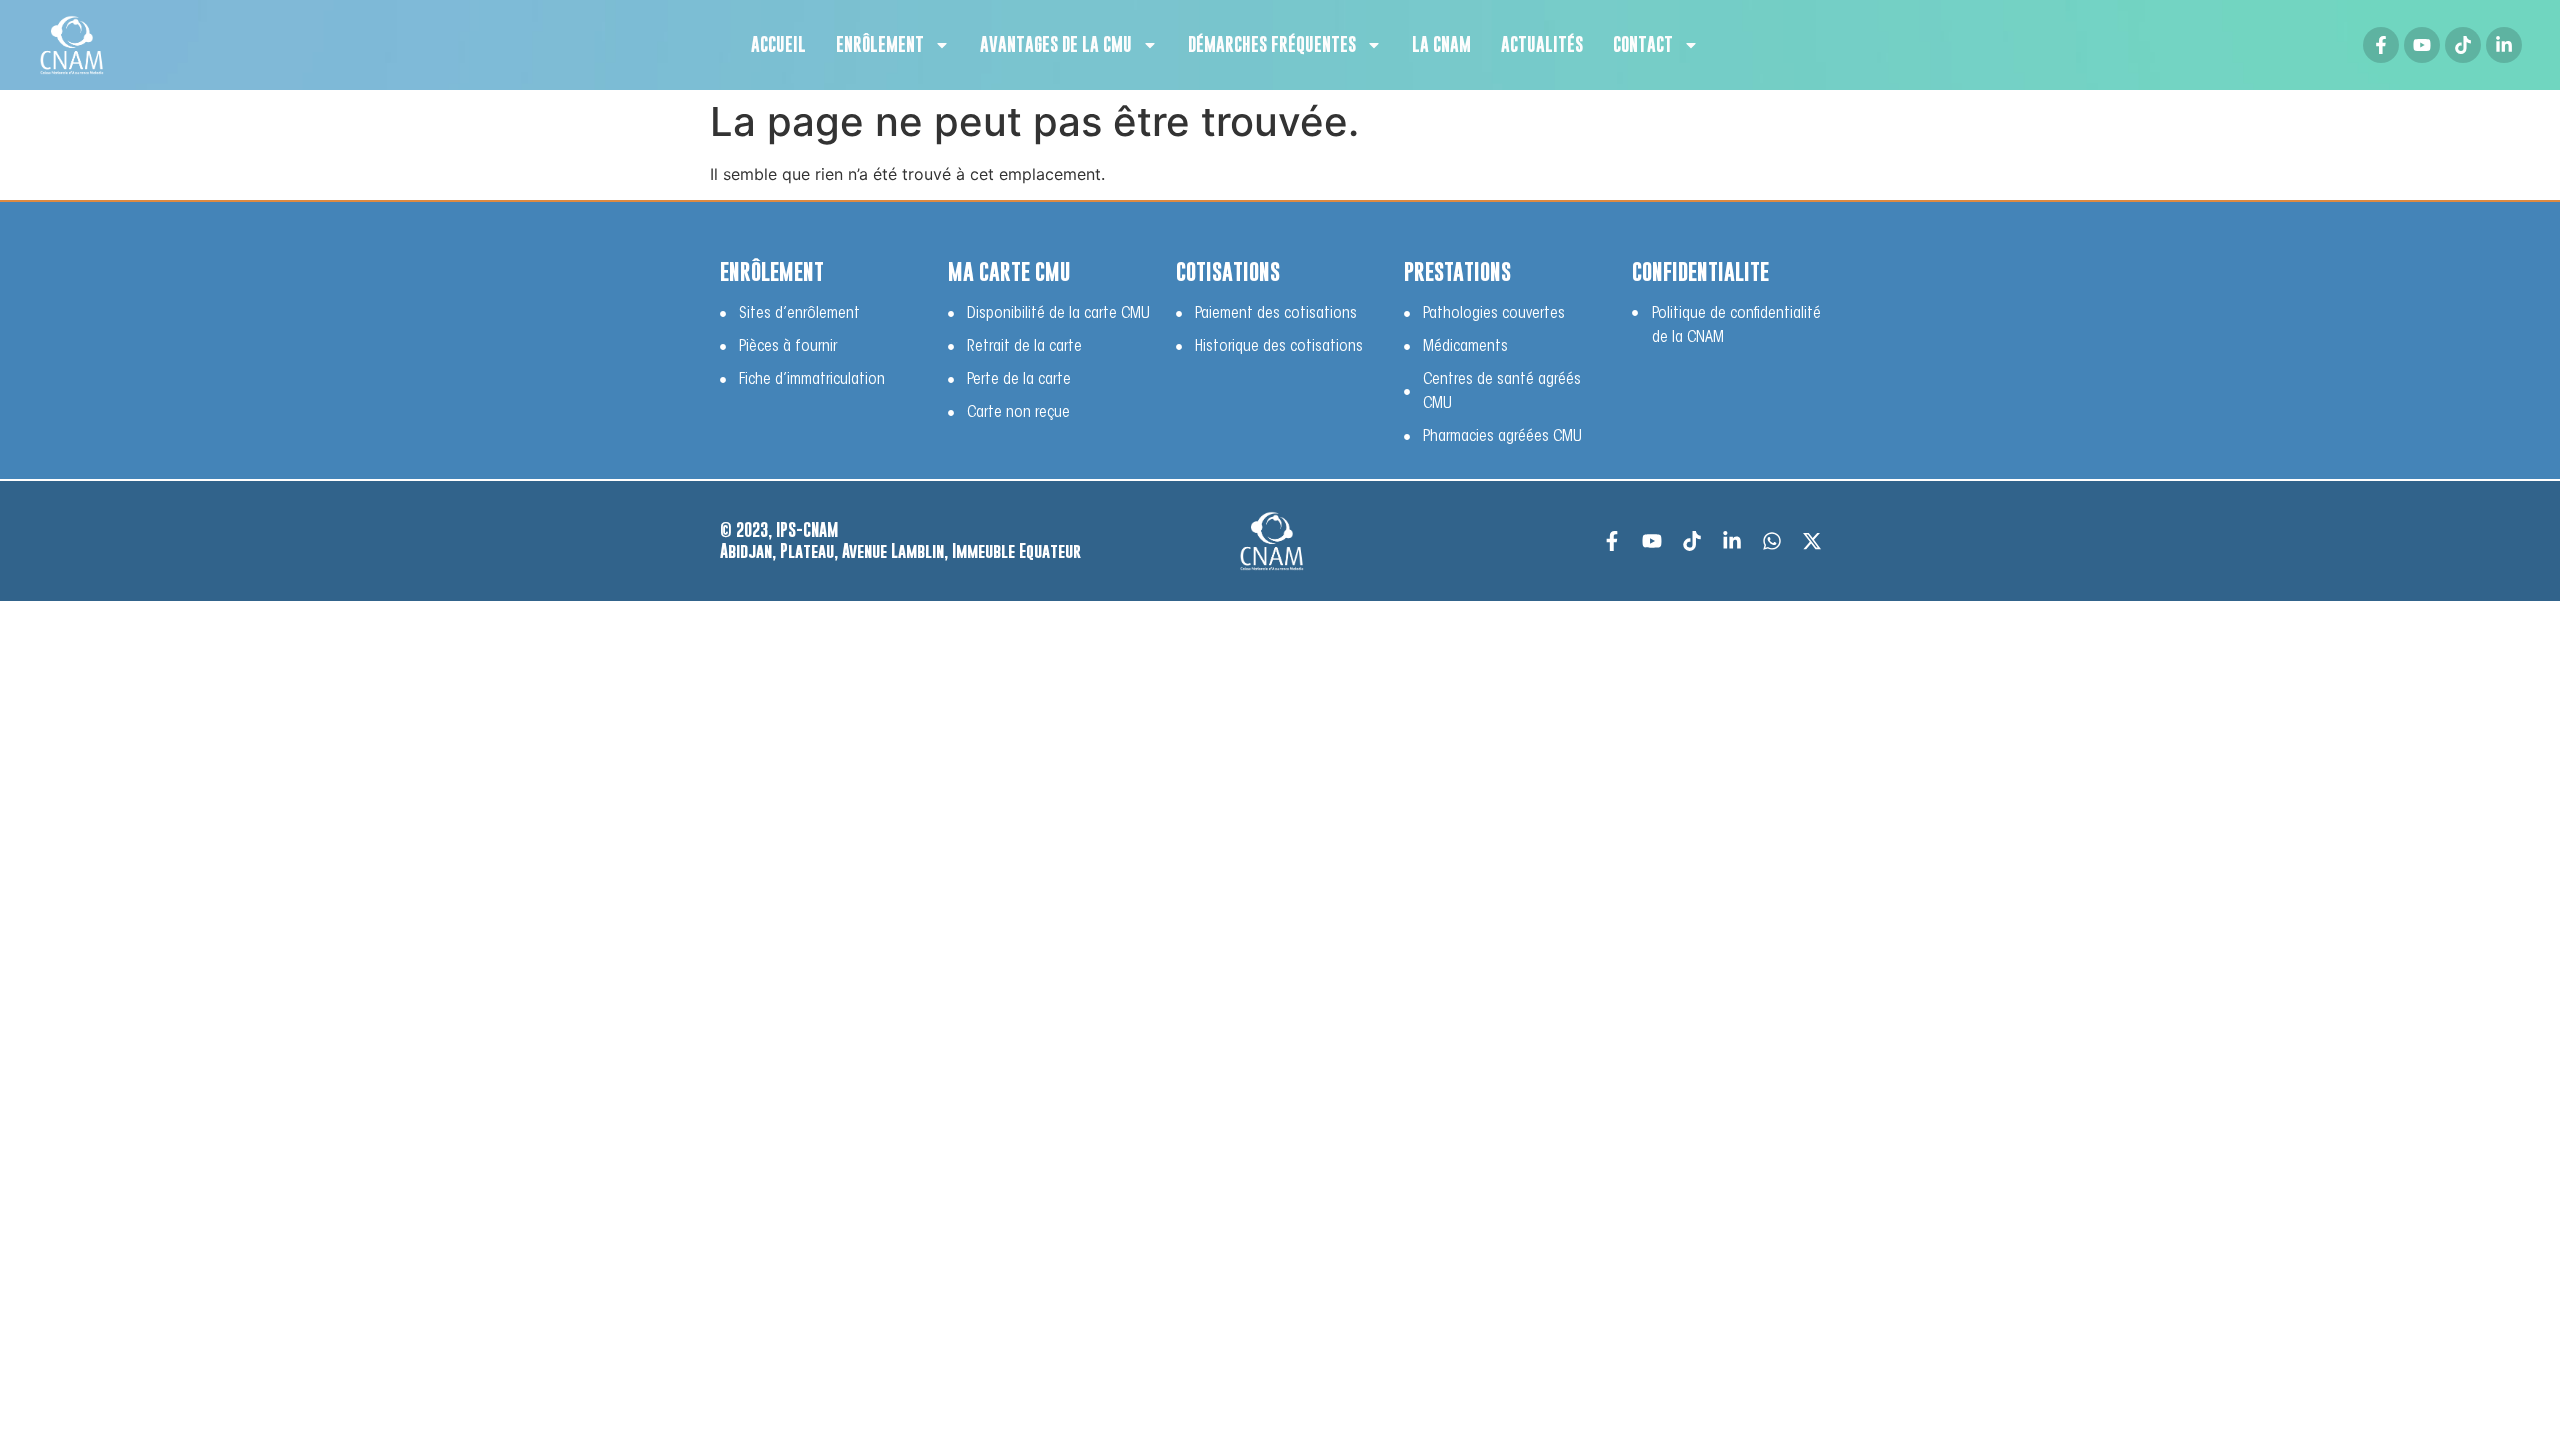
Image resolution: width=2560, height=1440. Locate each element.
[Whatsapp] (1772, 541)
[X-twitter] (1812, 541)
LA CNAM (1441, 44)
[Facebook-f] (2381, 45)
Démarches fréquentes (1272, 44)
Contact (1643, 44)
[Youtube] (2422, 45)
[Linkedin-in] (2504, 45)
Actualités (1542, 44)
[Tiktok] (2463, 45)
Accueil (778, 44)
